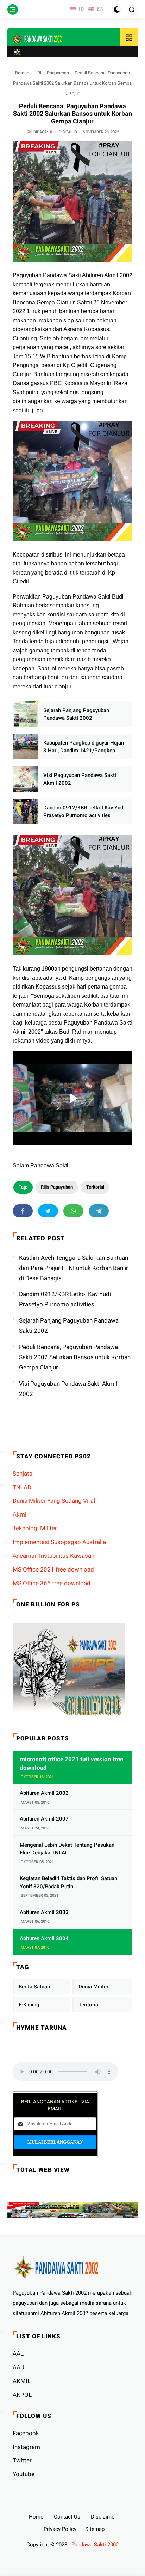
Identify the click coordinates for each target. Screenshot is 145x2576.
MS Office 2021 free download (53, 1569)
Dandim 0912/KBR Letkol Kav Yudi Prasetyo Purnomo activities (84, 812)
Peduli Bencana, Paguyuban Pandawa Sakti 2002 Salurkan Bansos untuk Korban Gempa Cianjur (75, 1357)
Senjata (23, 1474)
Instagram (26, 2447)
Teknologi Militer (35, 1528)
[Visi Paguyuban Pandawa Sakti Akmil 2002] (25, 779)
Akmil (20, 1514)
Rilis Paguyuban (53, 73)
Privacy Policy (60, 2529)
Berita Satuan (34, 1987)
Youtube (24, 2474)
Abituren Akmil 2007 (44, 1819)
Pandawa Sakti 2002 (95, 2545)
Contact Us (67, 2517)
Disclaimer (103, 2517)
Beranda (23, 73)
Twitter (22, 2460)
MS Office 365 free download (52, 1583)
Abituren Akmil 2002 (44, 1793)
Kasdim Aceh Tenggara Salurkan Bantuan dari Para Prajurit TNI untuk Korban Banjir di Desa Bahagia (74, 1268)
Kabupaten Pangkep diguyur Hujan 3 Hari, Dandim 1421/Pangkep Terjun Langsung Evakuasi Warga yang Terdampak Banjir (84, 747)
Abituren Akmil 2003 (44, 1912)
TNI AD (22, 1487)
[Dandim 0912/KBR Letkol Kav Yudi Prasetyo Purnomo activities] (25, 812)
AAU (18, 2367)
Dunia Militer (93, 1987)
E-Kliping (29, 2005)
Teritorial (95, 1187)
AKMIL (22, 2381)
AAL (18, 2353)
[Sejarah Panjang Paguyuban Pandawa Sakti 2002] (25, 714)
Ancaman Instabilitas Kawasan (53, 1556)
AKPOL (22, 2395)
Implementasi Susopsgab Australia (59, 1542)
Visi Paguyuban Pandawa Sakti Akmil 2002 (80, 779)
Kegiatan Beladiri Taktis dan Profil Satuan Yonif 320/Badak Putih (68, 1882)
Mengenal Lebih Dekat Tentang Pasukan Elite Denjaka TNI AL (67, 1849)
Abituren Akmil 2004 (44, 1938)
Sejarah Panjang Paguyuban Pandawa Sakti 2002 (76, 714)
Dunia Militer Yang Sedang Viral (54, 1501)
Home (36, 2517)
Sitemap (95, 2529)
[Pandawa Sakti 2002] (37, 39)
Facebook (26, 2433)
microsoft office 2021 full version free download (71, 1763)
